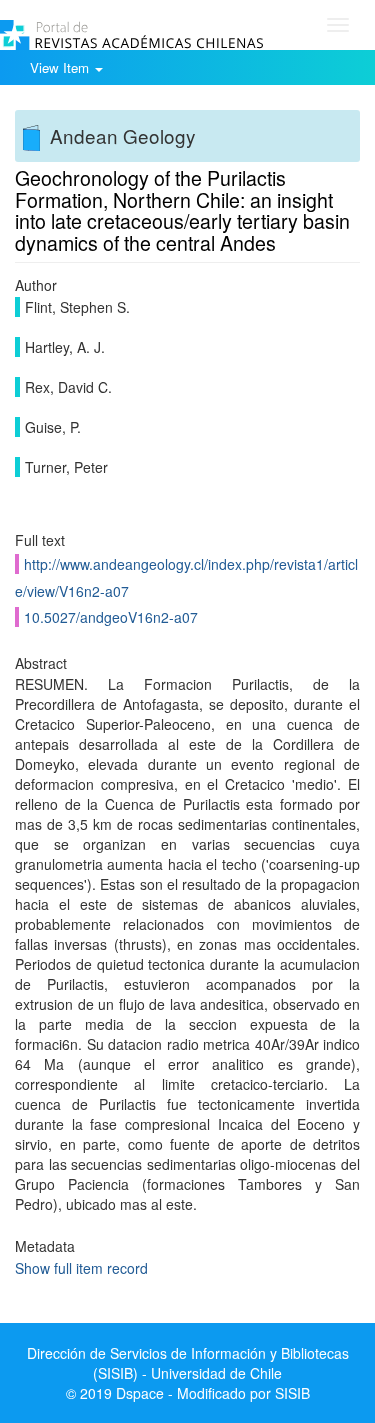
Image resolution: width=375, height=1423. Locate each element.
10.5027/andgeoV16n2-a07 (111, 617)
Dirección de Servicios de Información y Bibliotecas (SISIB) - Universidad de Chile (188, 1363)
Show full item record (81, 1268)
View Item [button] (61, 67)
